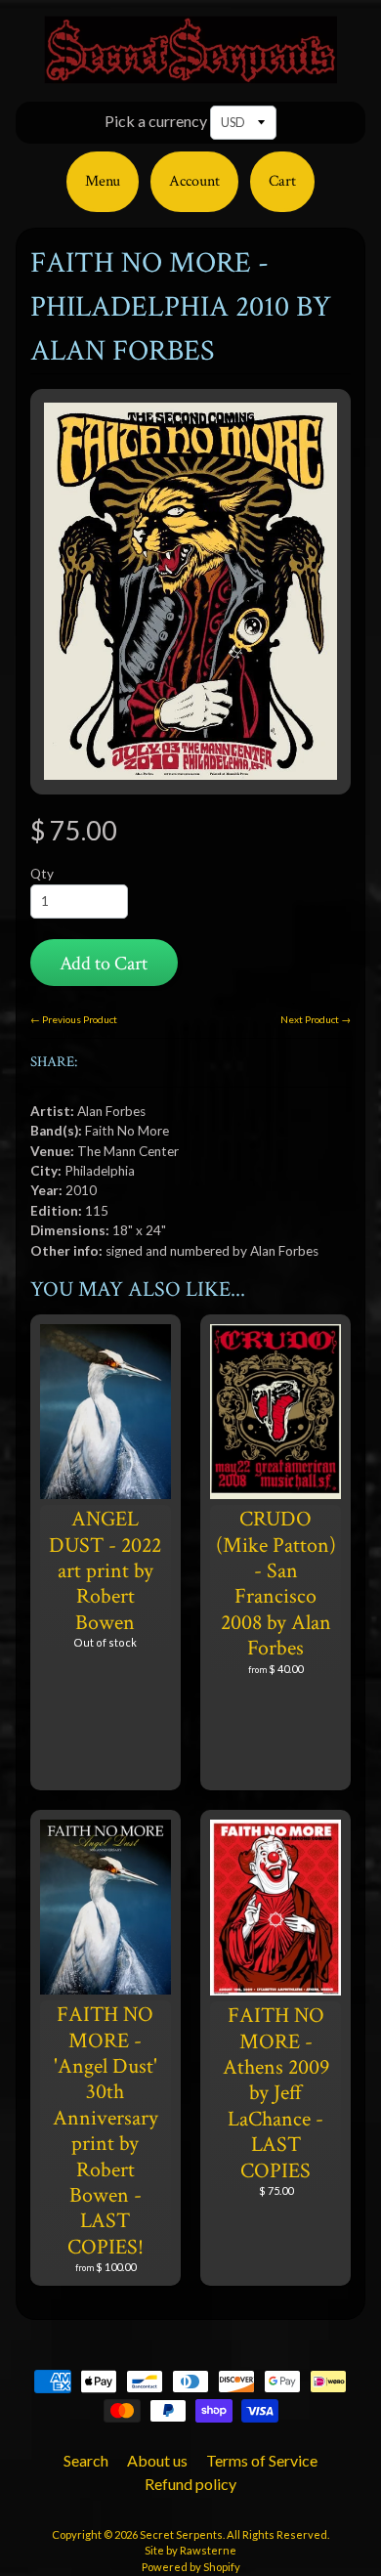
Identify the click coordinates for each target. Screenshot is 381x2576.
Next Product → (316, 1019)
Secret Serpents (181, 2534)
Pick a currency (156, 121)
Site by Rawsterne (190, 2550)
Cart (282, 181)
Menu (103, 181)
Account (194, 181)
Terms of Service (262, 2460)
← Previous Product (74, 1019)
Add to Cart (104, 964)
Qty (42, 874)
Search (86, 2460)
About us (157, 2460)
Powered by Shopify (191, 2567)
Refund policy (190, 2484)
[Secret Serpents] (190, 72)
